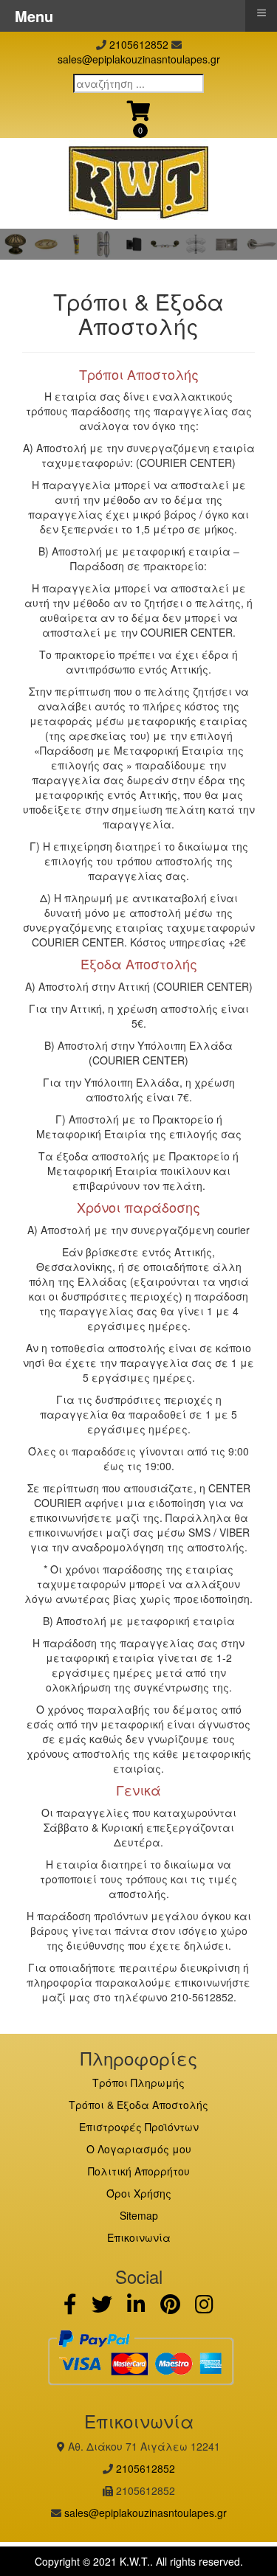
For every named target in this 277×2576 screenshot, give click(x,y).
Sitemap (139, 2215)
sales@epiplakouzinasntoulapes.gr (139, 59)
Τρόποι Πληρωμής (138, 2082)
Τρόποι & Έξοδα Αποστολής (138, 2105)
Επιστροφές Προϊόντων (139, 2127)
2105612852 (139, 44)
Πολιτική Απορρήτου (139, 2171)
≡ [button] (261, 13)
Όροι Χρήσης (139, 2193)
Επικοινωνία (139, 2237)
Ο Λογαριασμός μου (139, 2149)
